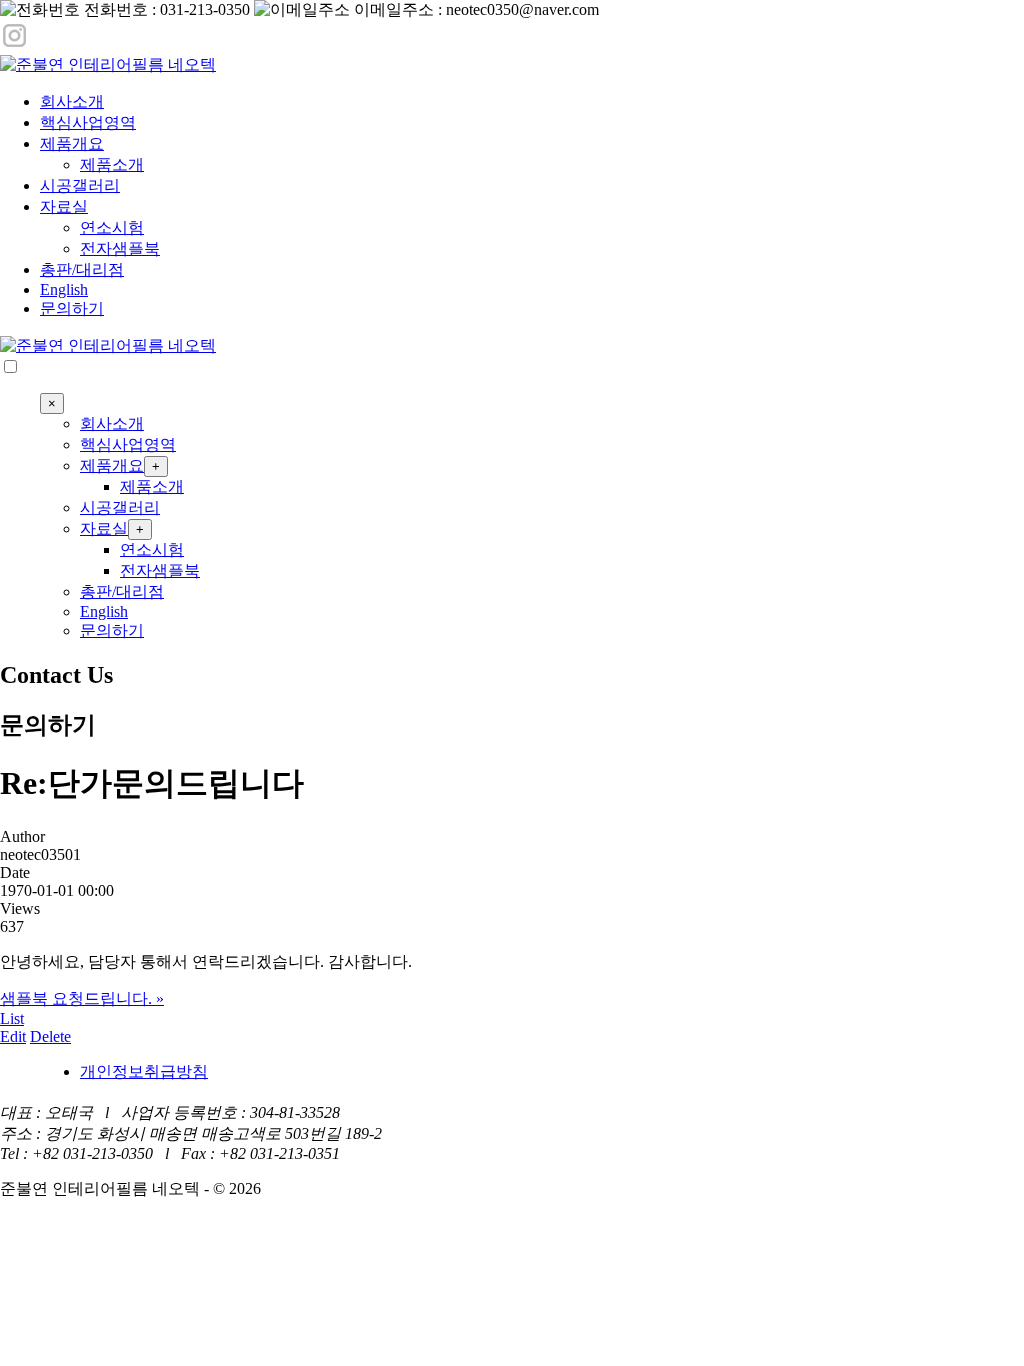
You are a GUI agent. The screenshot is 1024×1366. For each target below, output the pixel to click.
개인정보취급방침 (144, 1071)
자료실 (64, 206)
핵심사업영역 (88, 122)
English (64, 289)
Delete (50, 1036)
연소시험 (112, 227)
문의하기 (72, 308)
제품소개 (112, 164)
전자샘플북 (120, 248)
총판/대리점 (82, 269)
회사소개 (72, 101)
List (12, 1018)
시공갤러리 (80, 185)
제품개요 (72, 143)
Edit (13, 1036)
